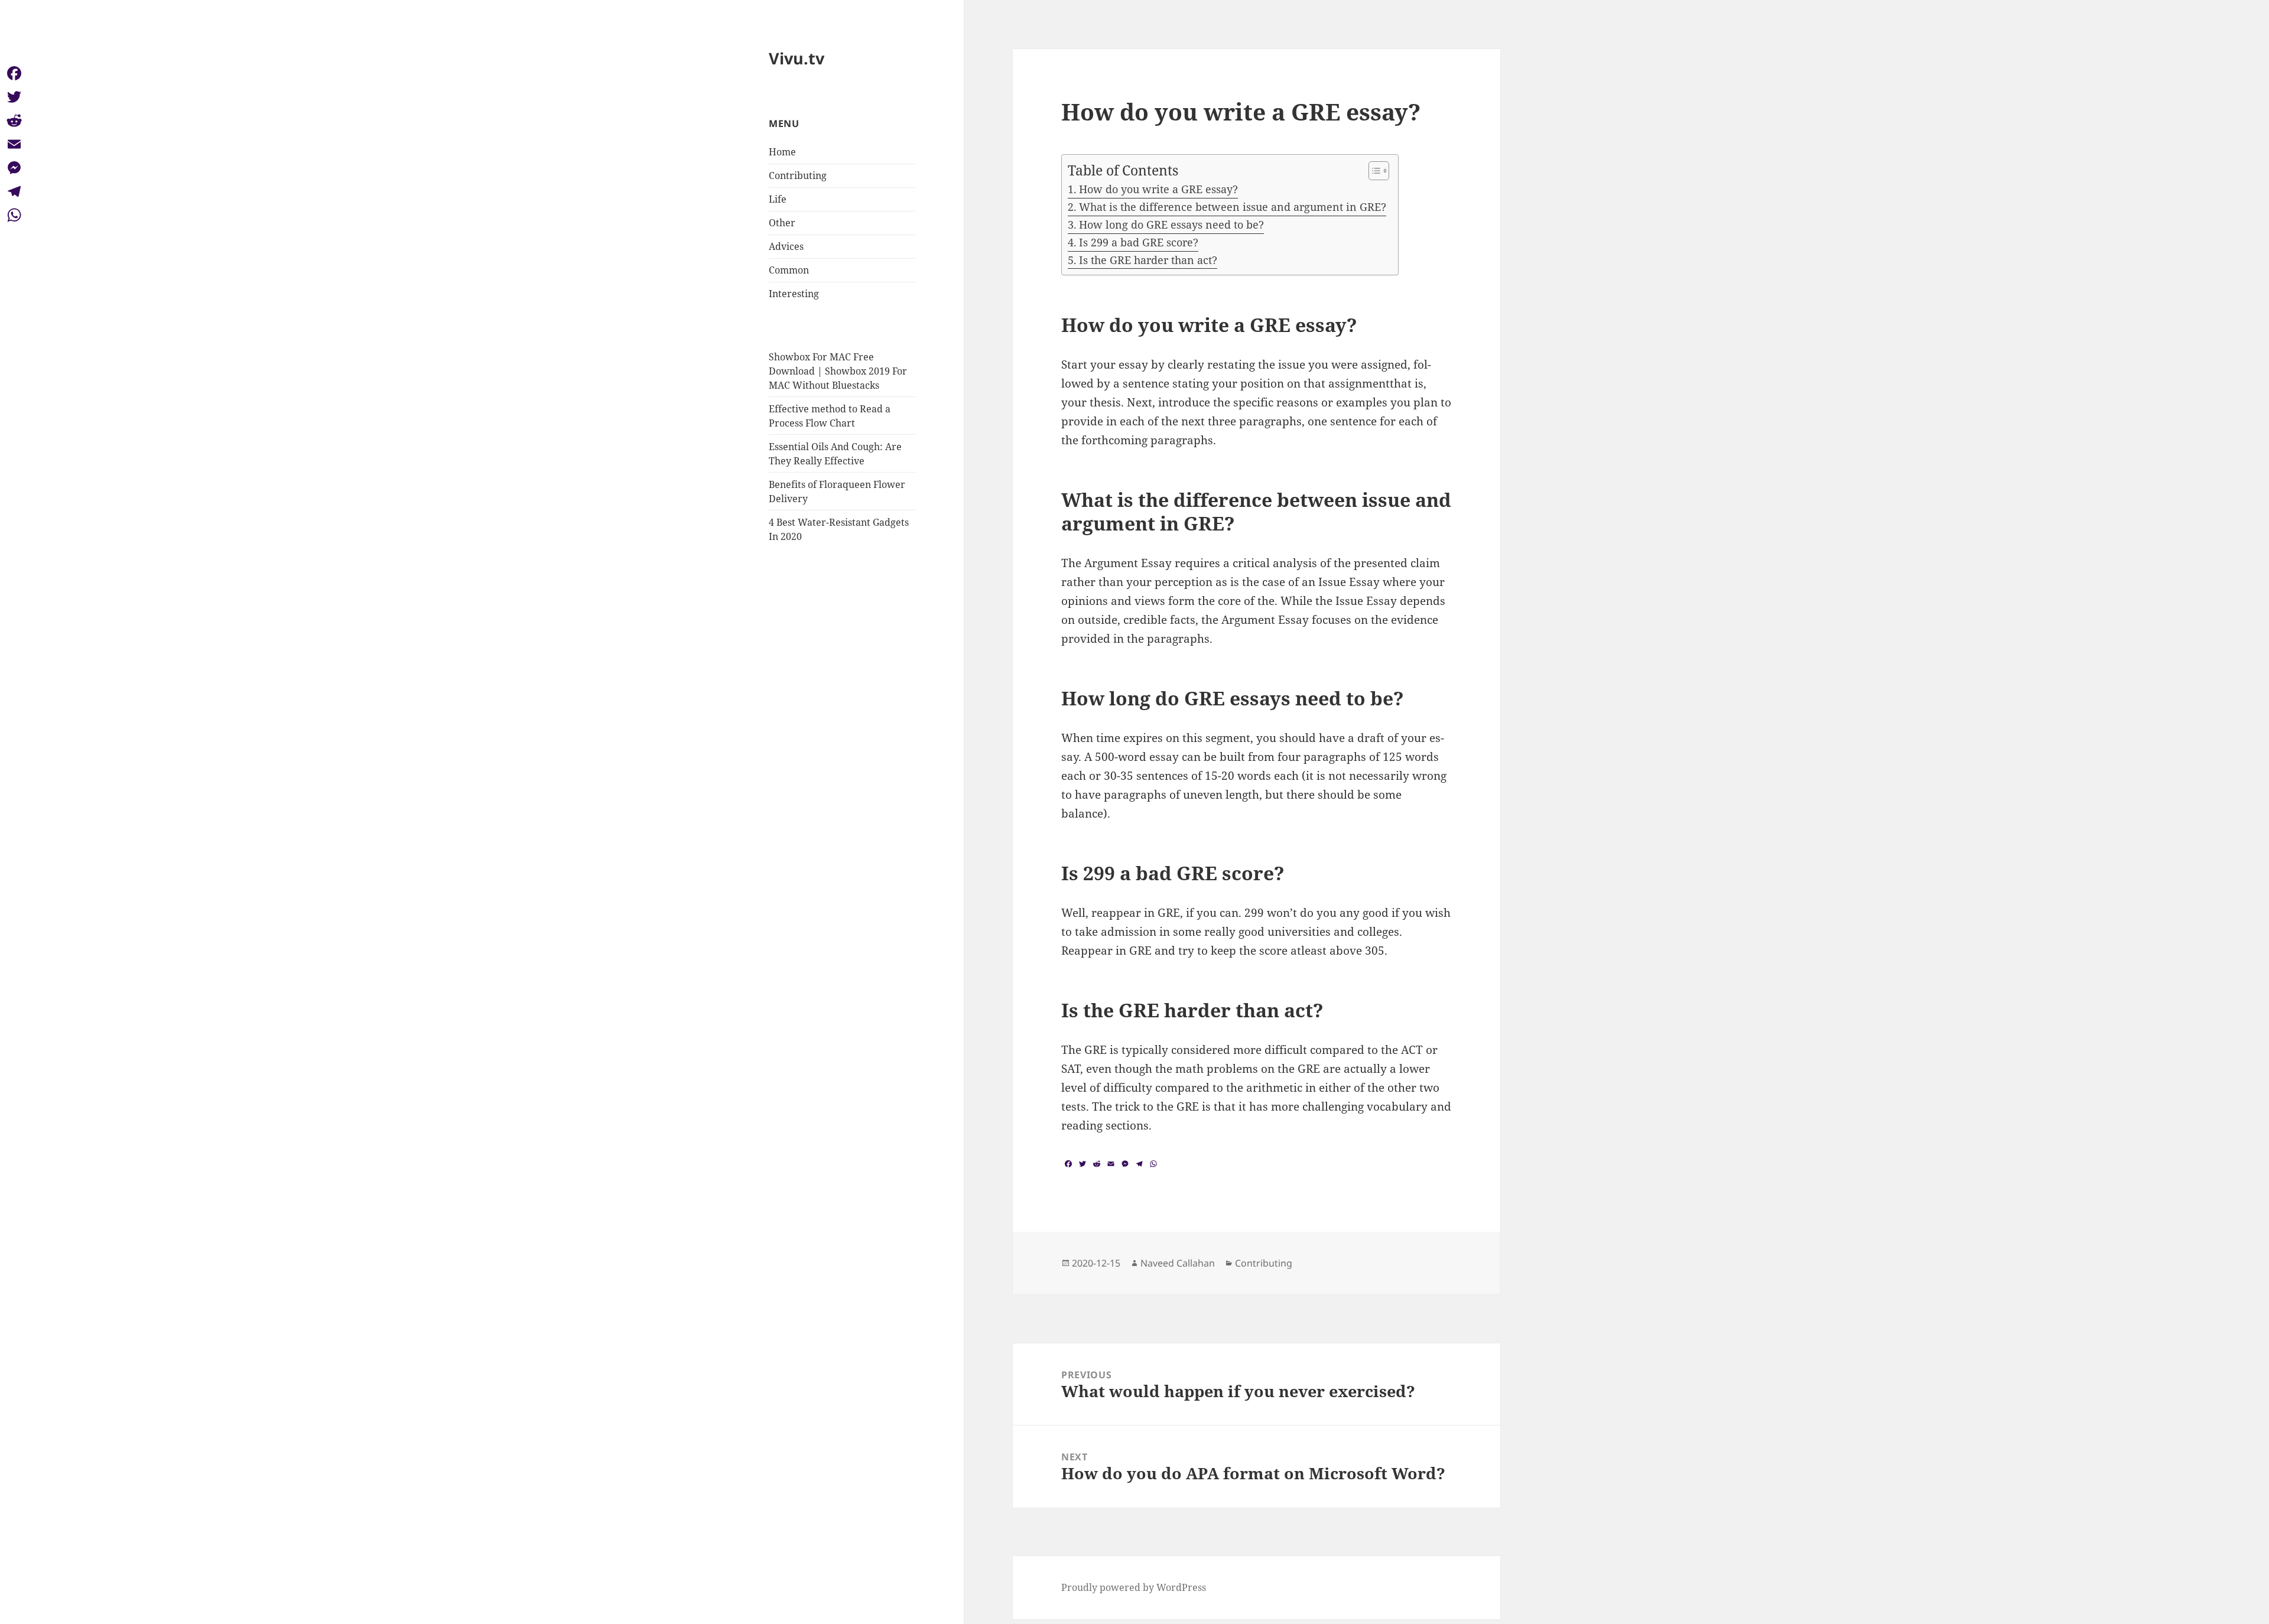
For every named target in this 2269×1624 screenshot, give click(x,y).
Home (782, 152)
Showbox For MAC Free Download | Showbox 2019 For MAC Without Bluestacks (838, 371)
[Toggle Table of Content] (1373, 171)
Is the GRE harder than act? (1148, 260)
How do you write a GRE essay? (1158, 189)
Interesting (794, 294)
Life (778, 199)
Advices (786, 246)
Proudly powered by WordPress (1134, 1587)
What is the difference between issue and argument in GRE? (1233, 207)
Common (789, 270)
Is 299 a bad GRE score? (1139, 242)
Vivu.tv (797, 58)
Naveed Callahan (1178, 1263)
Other (782, 223)
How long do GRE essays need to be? (1171, 224)
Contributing (798, 175)
